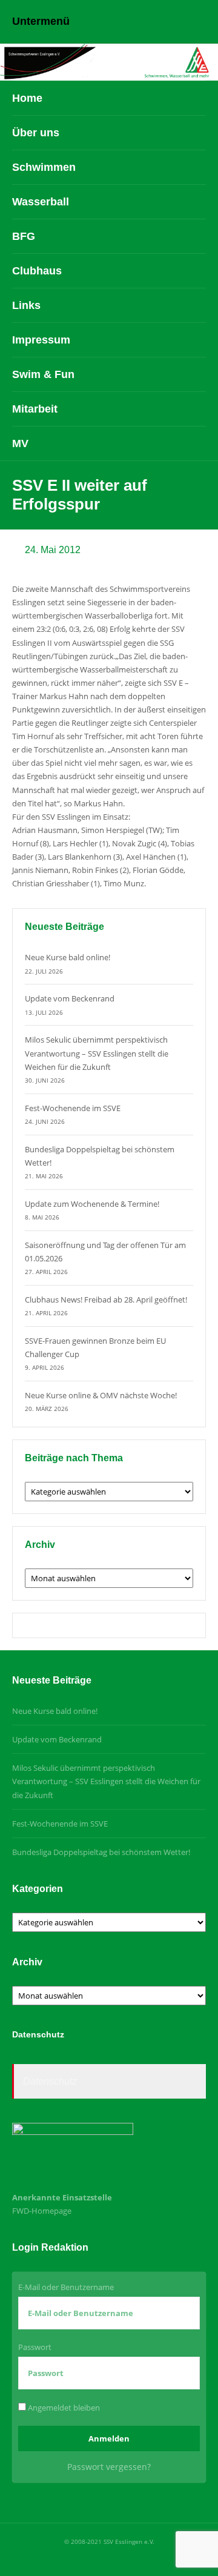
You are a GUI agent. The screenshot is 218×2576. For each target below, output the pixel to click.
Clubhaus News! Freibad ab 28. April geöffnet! (106, 1300)
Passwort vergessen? (109, 2467)
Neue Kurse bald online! (68, 957)
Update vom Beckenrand (70, 998)
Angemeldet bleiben (63, 2408)
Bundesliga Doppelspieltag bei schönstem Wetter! (101, 1852)
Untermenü (41, 21)
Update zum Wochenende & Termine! (92, 1204)
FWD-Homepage (42, 2211)
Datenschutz (50, 2081)
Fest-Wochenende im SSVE (73, 1108)
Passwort (35, 2347)
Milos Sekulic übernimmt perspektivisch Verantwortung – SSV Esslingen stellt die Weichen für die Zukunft (97, 1053)
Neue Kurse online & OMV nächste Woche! (101, 1395)
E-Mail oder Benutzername (66, 2287)
